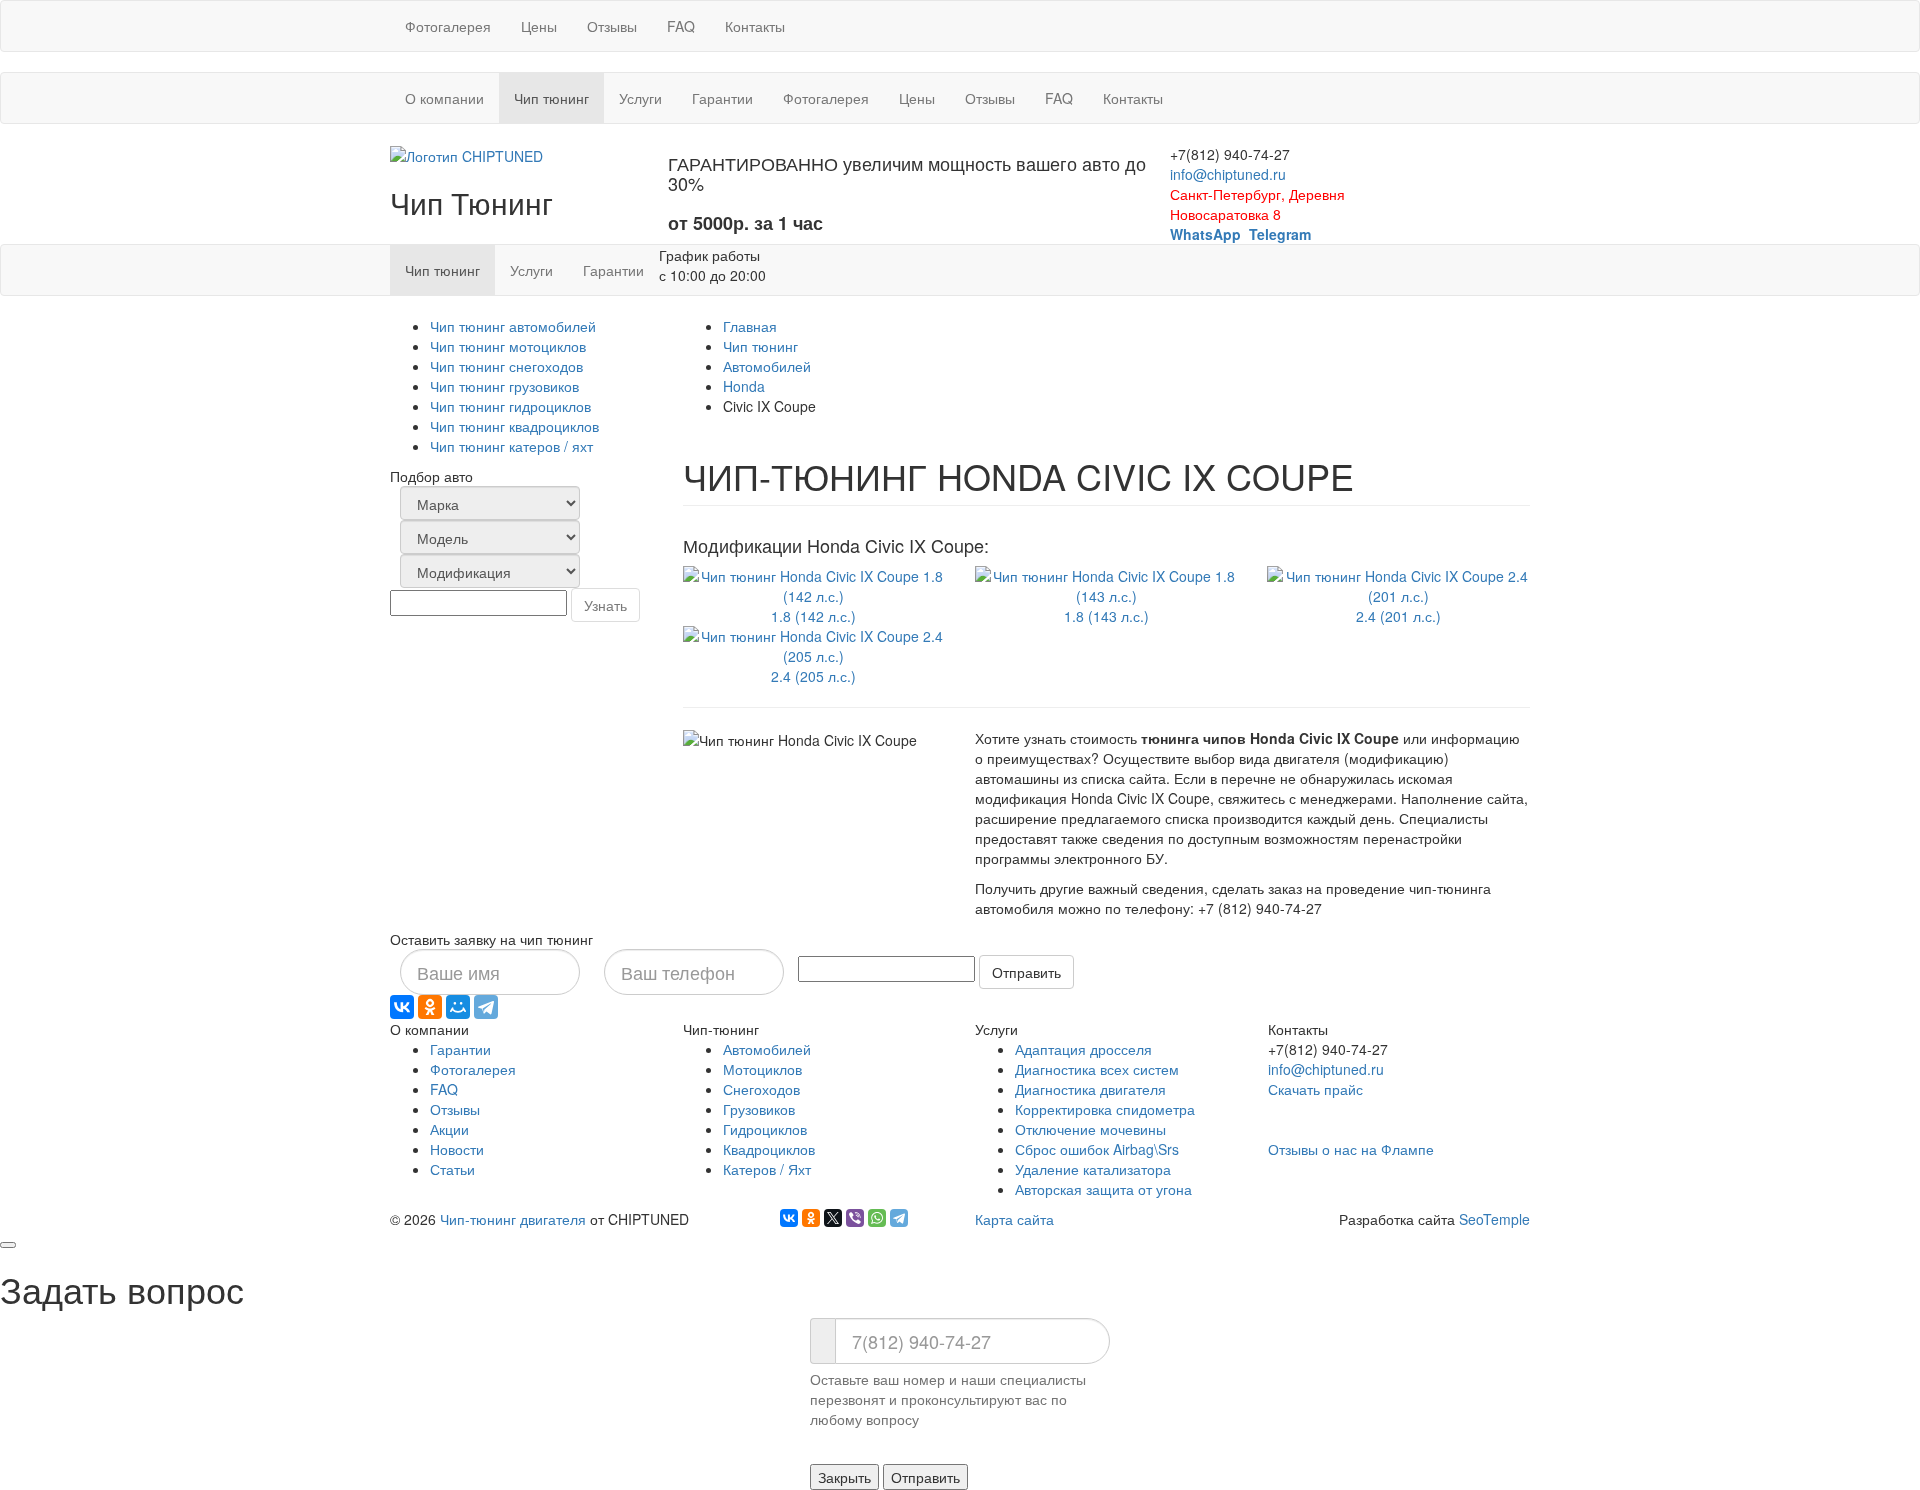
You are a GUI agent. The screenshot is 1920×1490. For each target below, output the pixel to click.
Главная (750, 326)
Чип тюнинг (760, 346)
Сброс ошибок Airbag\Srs (1097, 1149)
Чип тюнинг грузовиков (504, 386)
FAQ (681, 26)
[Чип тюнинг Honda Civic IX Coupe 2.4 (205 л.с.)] (814, 643)
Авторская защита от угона (1103, 1189)
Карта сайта (1014, 1219)
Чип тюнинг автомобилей (513, 326)
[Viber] (855, 1218)
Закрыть (844, 1477)
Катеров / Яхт (767, 1169)
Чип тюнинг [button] (559, 97)
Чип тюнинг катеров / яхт (511, 446)
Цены (539, 26)
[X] (833, 1218)
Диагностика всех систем (1097, 1069)
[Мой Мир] (458, 1007)
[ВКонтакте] (402, 1007)
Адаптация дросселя (1083, 1049)
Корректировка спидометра (1105, 1109)
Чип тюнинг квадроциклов (514, 426)
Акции (449, 1129)
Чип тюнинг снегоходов (506, 366)
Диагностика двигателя (1090, 1089)
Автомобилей (767, 366)
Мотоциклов (762, 1069)
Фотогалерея (448, 26)
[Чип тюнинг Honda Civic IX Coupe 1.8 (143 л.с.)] (1106, 583)
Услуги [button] (640, 98)
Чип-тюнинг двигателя (513, 1219)
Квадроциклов (769, 1149)
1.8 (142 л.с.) (813, 616)
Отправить (1026, 972)
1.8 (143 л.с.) (1106, 616)
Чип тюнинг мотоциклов (508, 346)
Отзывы (612, 26)
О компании (444, 98)
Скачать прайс (1315, 1089)
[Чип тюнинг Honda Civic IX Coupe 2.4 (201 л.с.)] (1398, 583)
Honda (744, 386)
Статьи (452, 1169)
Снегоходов (761, 1089)
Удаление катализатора (1093, 1169)
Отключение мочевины (1090, 1129)
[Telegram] (486, 1007)
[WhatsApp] (877, 1218)
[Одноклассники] (430, 1007)
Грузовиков (759, 1109)
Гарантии (722, 98)
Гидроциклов (765, 1129)
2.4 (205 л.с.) (813, 676)
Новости (457, 1149)
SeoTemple (1494, 1219)
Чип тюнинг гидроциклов (510, 406)
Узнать (605, 605)
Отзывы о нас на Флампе (1351, 1149)
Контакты (755, 26)
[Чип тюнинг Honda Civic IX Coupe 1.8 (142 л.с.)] (814, 583)
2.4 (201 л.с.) (1398, 616)
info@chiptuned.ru (1228, 174)
